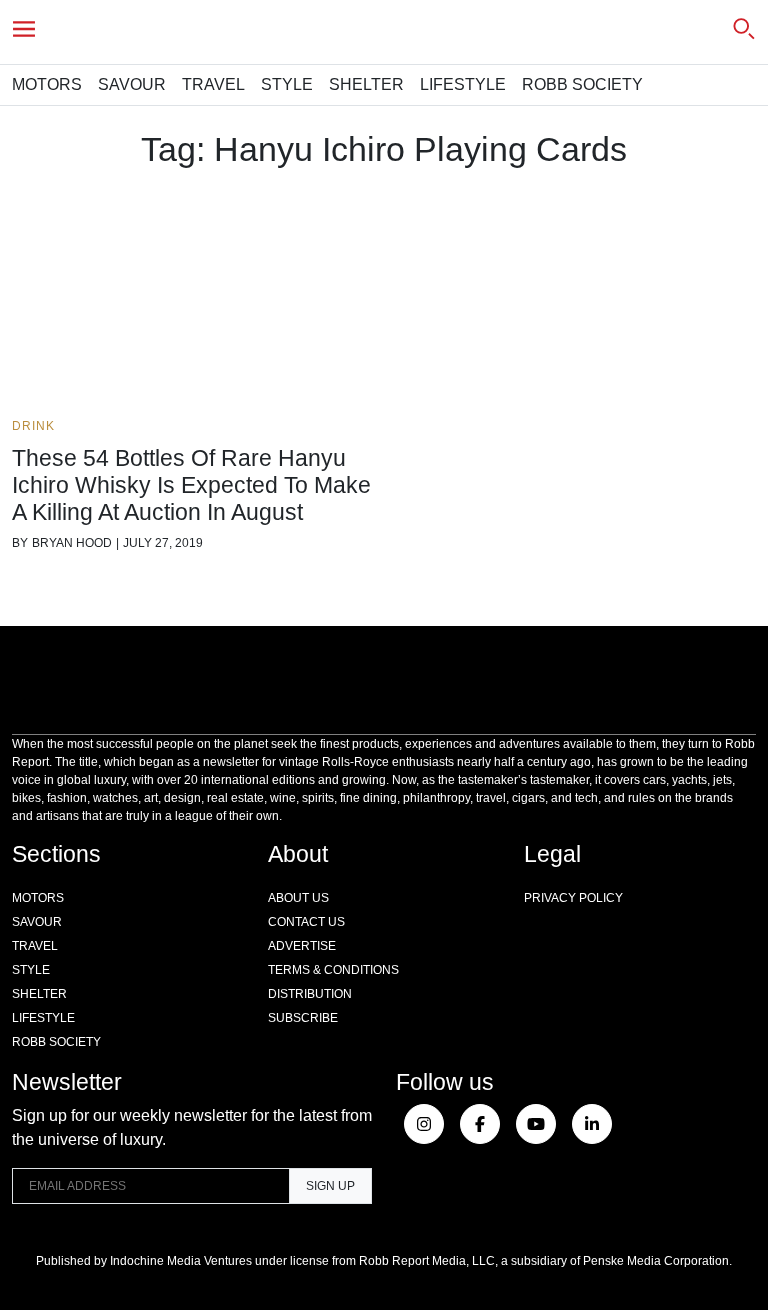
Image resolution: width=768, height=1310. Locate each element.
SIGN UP (330, 1186)
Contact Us (306, 922)
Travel (213, 84)
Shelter (366, 84)
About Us (298, 898)
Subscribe (303, 1018)
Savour (132, 84)
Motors (47, 84)
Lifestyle (463, 84)
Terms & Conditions (333, 970)
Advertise (302, 946)
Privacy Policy (573, 898)
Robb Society (582, 84)
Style (287, 84)
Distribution (310, 994)
